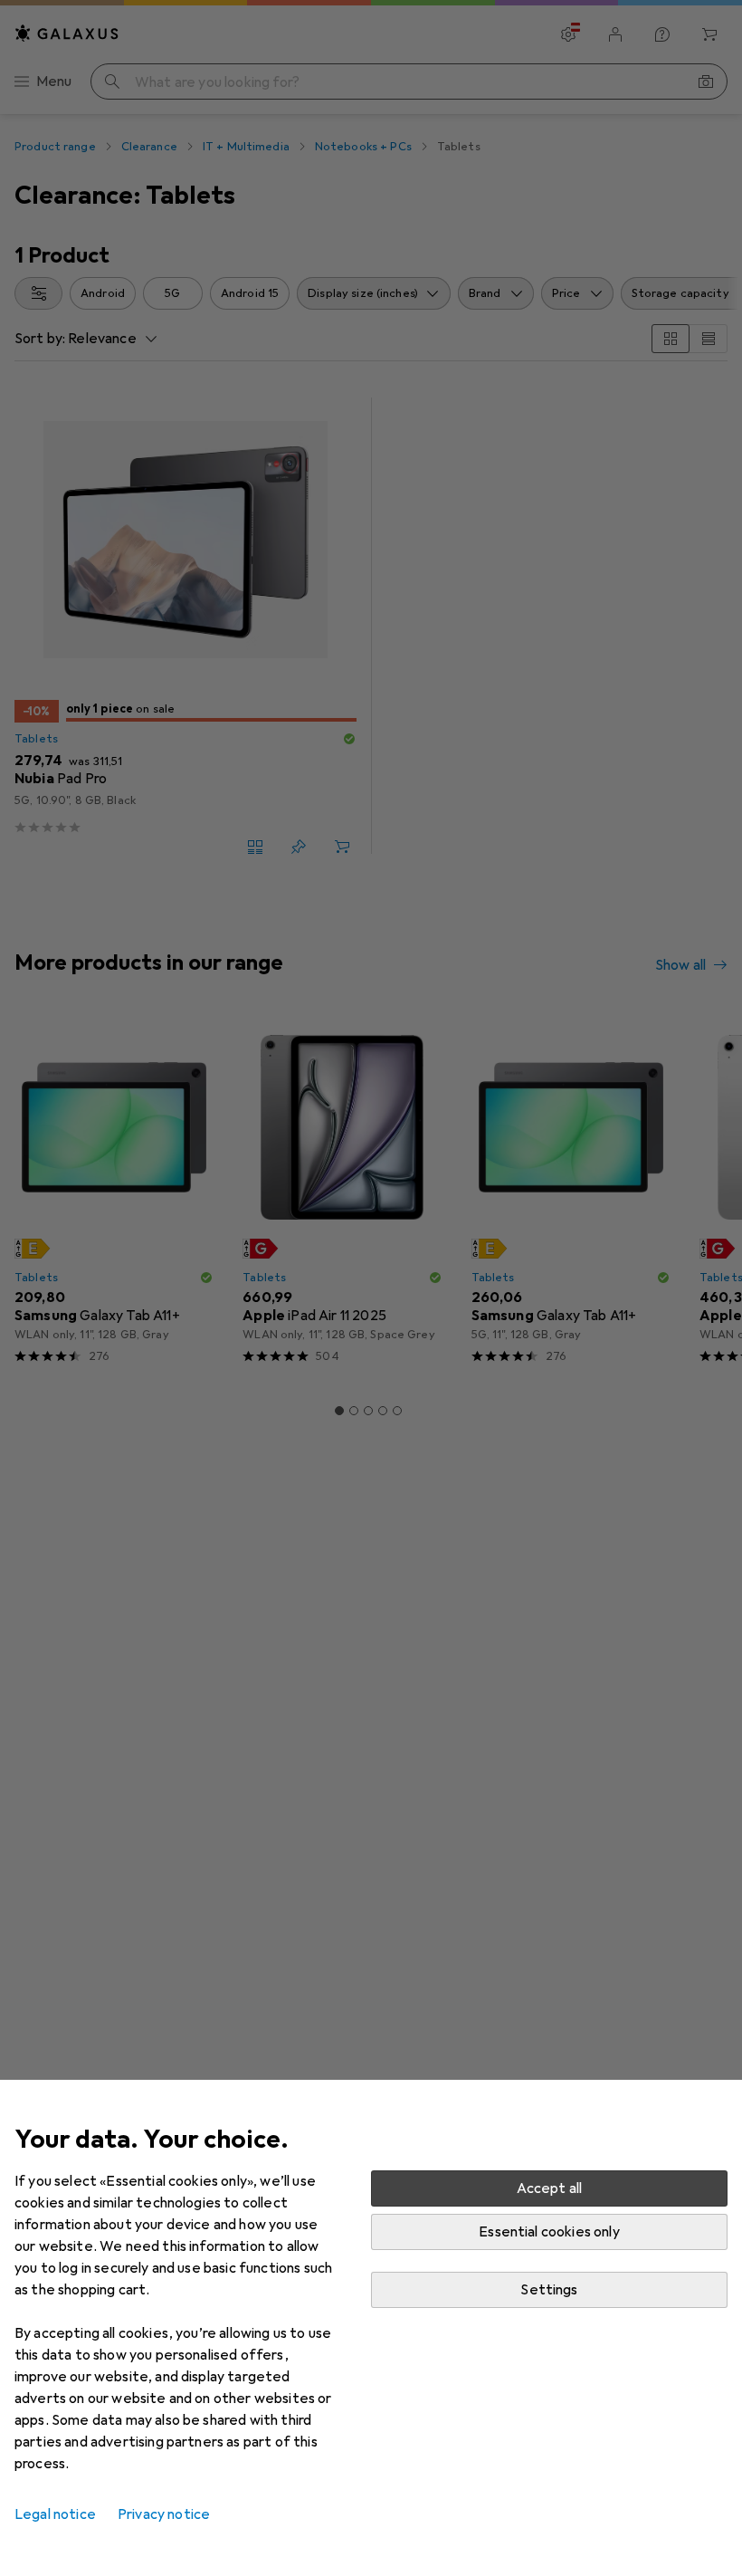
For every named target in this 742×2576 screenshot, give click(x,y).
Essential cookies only (549, 2232)
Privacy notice (164, 2514)
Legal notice (55, 2514)
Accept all (550, 2188)
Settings (549, 2290)
